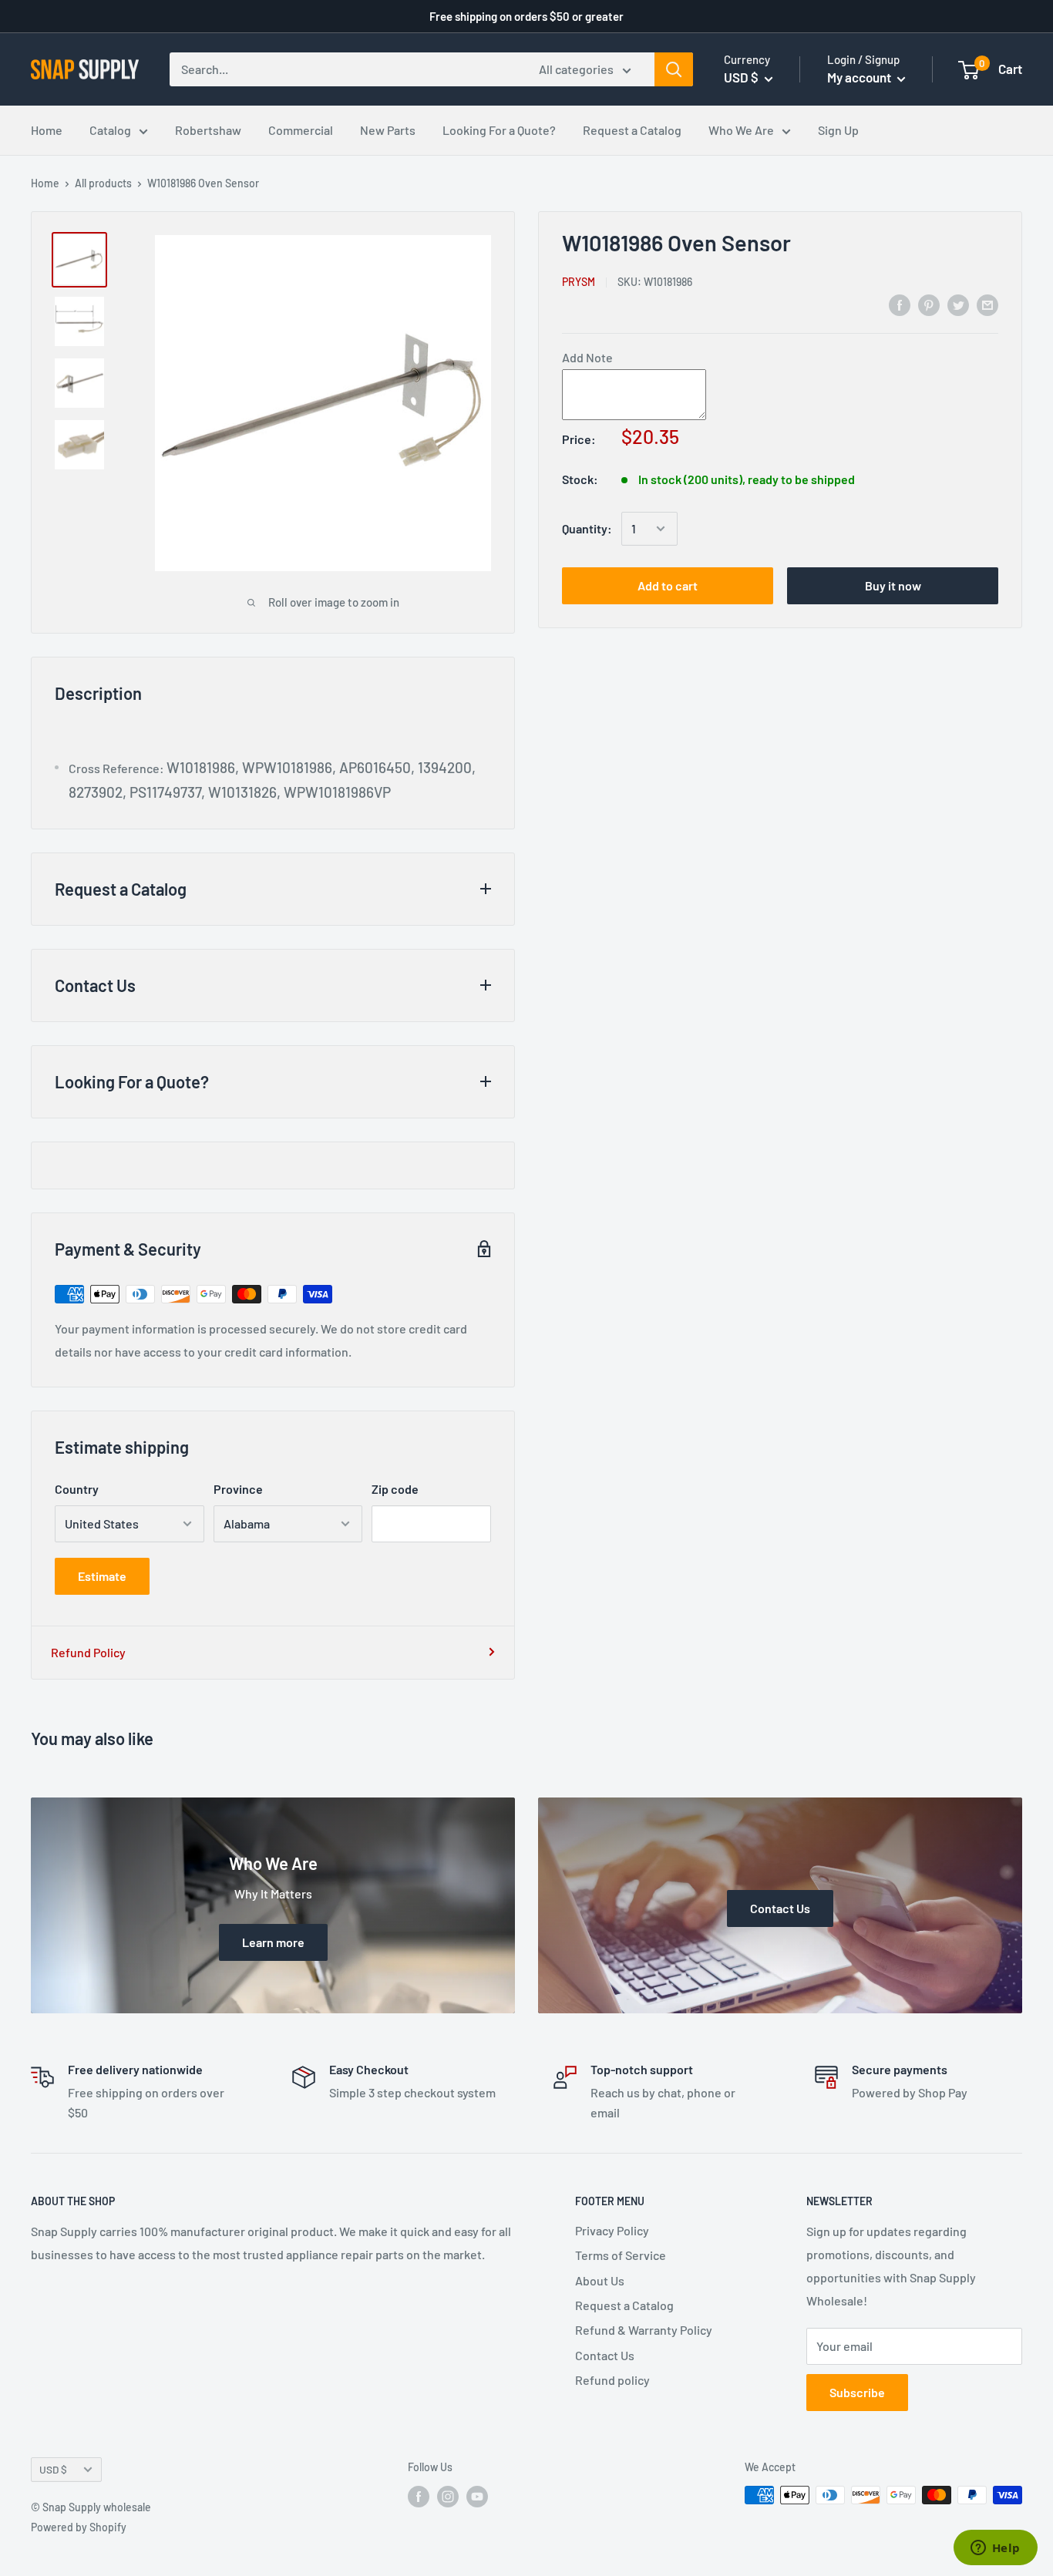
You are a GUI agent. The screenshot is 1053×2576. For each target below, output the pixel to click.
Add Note (587, 357)
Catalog (110, 130)
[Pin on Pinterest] (929, 304)
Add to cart (668, 585)
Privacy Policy (612, 2230)
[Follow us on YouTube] (477, 2497)
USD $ (53, 2469)
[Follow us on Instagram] (448, 2497)
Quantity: (587, 528)
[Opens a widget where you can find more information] (995, 2549)
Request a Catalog (632, 130)
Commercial (301, 130)
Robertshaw (208, 130)
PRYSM (579, 281)
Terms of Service (621, 2255)
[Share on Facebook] (900, 304)
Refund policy (612, 2380)
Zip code (395, 1489)
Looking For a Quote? (499, 130)
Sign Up (838, 130)
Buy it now (893, 585)
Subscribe (857, 2392)
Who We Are (741, 130)
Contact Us (605, 2355)
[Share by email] (987, 304)
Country (77, 1489)
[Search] (674, 69)
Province (238, 1489)
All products (103, 183)
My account (860, 77)
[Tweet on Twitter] (958, 304)
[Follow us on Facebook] (419, 2497)
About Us (600, 2280)
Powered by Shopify (79, 2527)
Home (47, 130)
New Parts (388, 130)
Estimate (102, 1576)
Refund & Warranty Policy (644, 2330)
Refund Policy (88, 1652)
